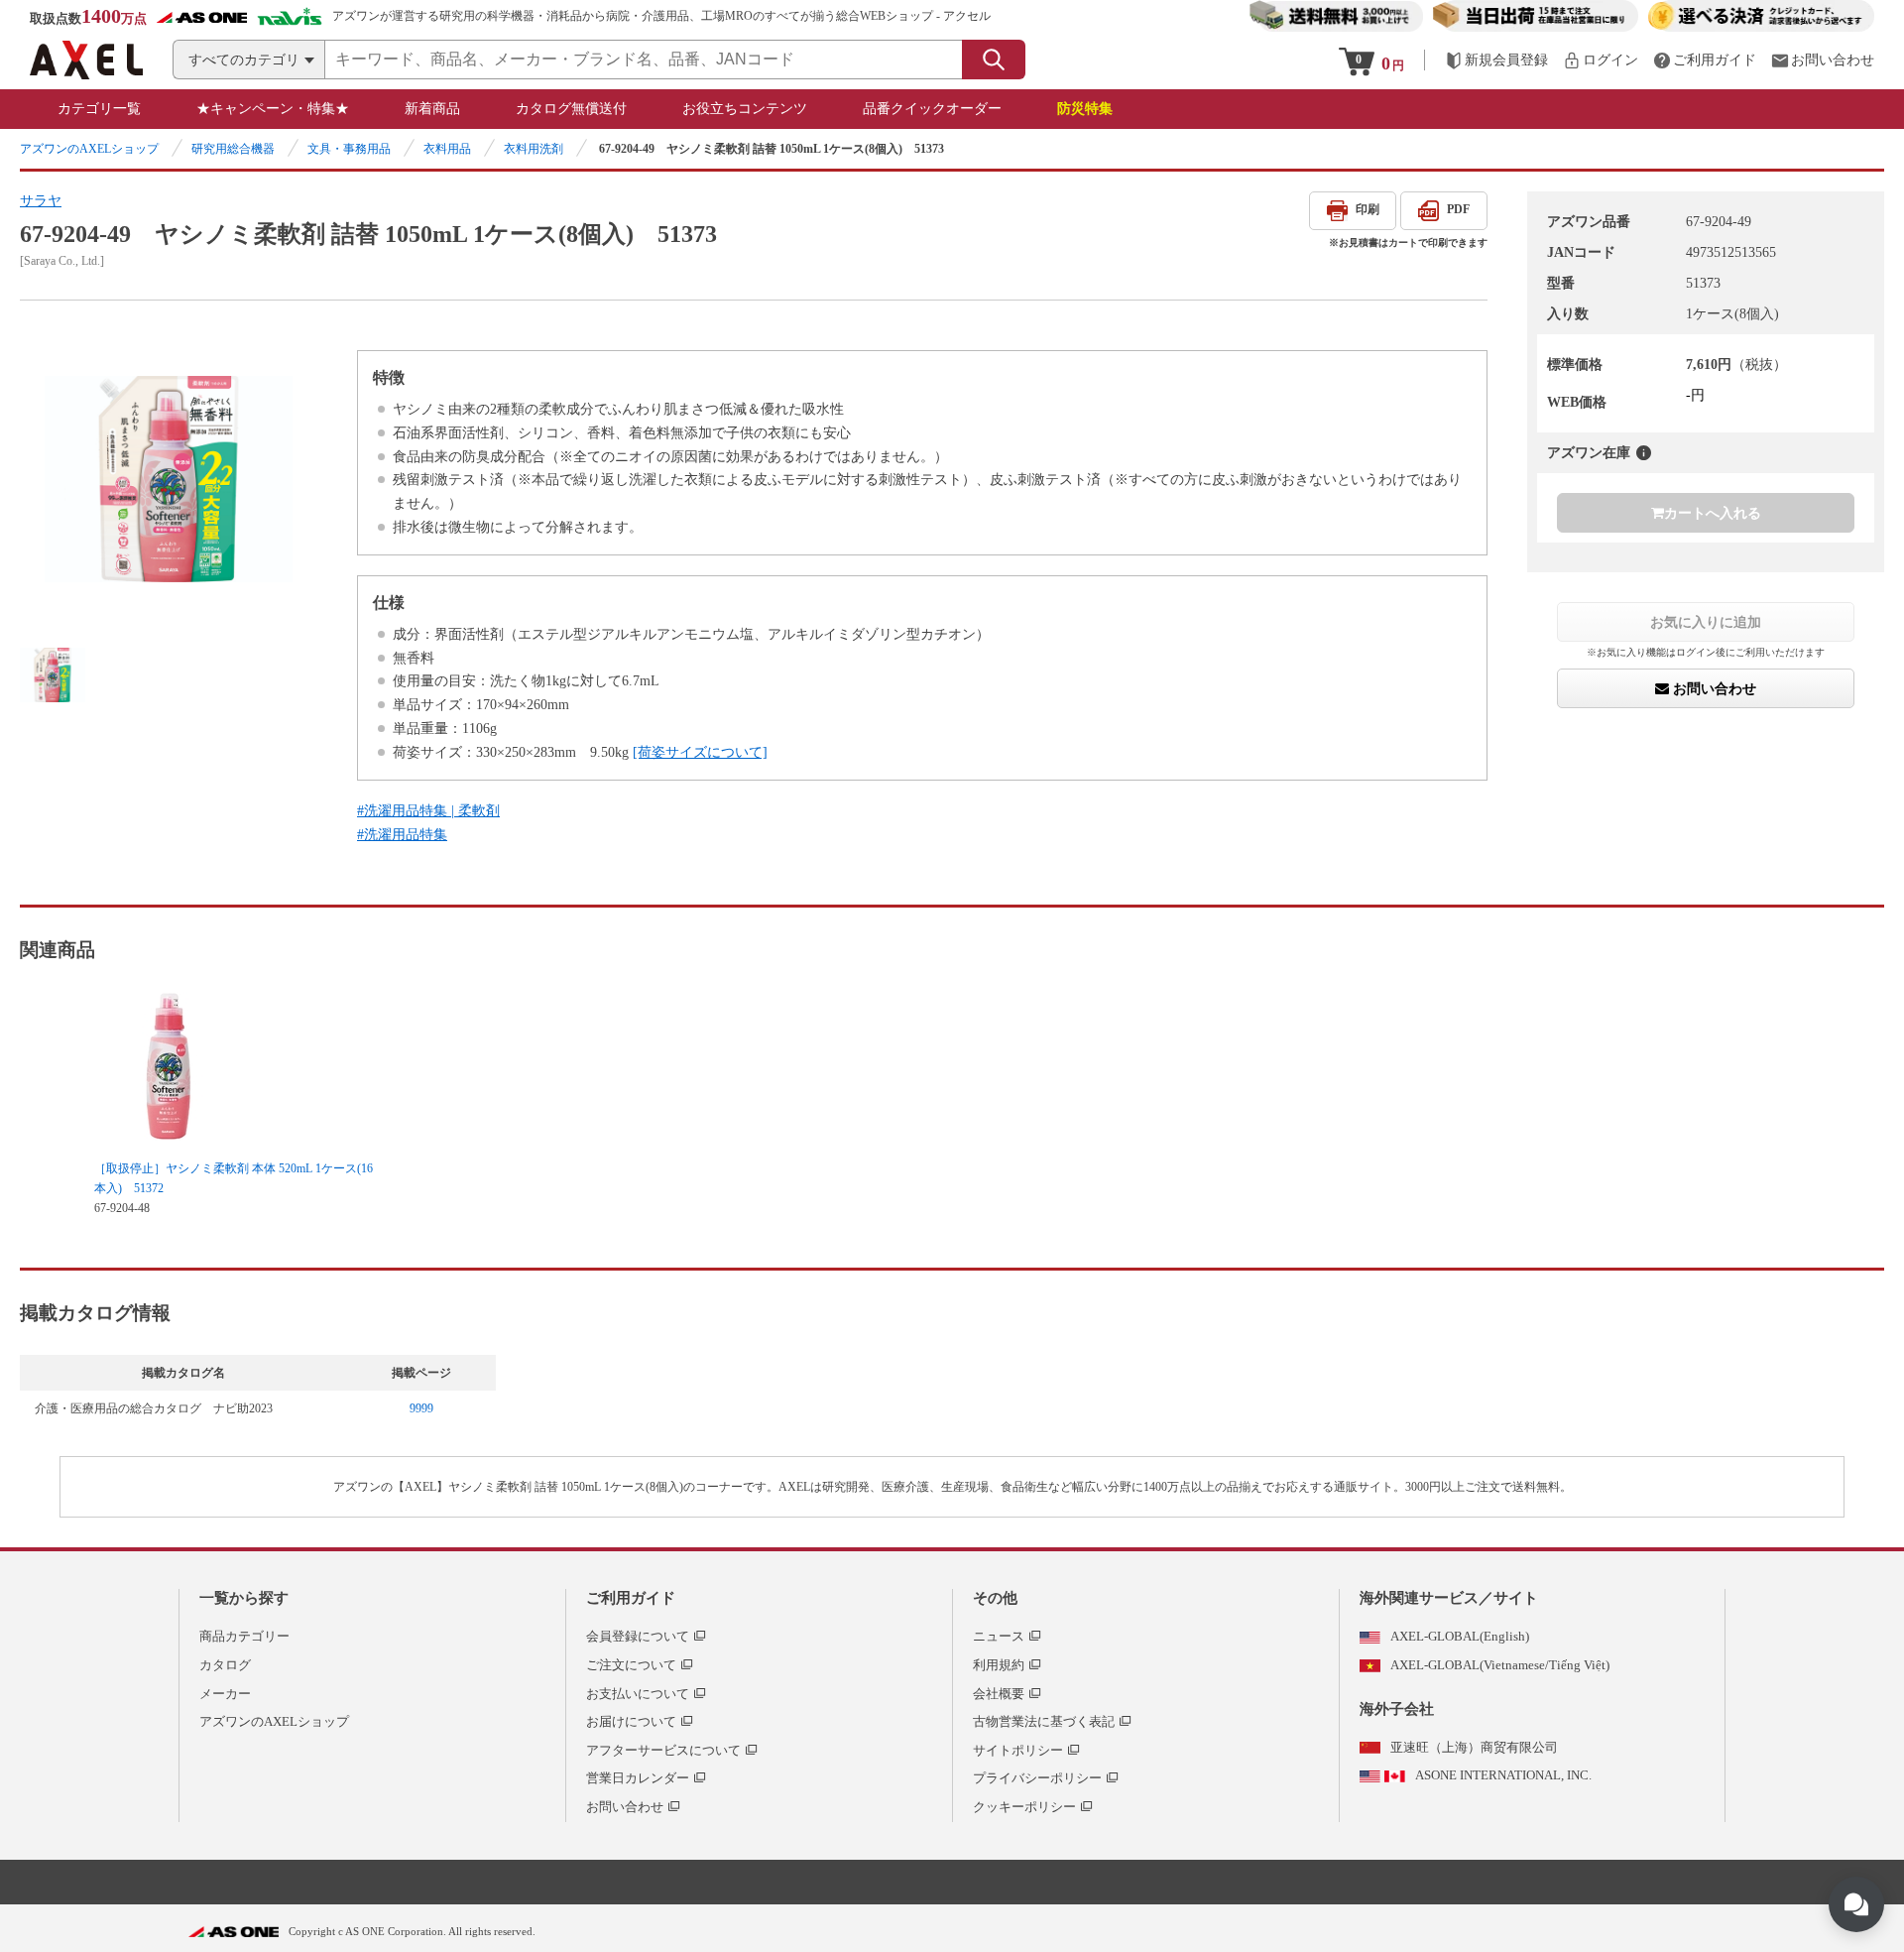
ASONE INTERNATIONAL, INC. (1503, 1775)
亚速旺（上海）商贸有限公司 (1474, 1747)
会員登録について (638, 1636)
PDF (1458, 209)
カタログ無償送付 (571, 109)
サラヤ (41, 201)
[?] (1644, 453)
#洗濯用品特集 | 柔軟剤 (428, 811)
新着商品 (432, 109)
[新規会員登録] (1496, 60)
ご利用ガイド (631, 1598)
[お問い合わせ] (1823, 60)
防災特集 (1085, 109)
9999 (421, 1408)
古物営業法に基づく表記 (1044, 1721)
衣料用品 (447, 149)
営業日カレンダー (638, 1778)
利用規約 (999, 1665)
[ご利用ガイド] (1705, 60)
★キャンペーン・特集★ (273, 109)
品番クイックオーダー (932, 109)
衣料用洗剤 (534, 149)
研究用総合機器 (233, 149)
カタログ (225, 1665)
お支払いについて (638, 1694)
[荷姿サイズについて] (700, 752)
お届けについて (631, 1721)
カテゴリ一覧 (99, 109)
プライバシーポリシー (1037, 1778)
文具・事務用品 (349, 149)
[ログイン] (1601, 60)
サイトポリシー (1018, 1750)
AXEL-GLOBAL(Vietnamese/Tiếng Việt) (1500, 1665)
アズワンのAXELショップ (89, 149)
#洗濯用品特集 (402, 835)
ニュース (999, 1636)
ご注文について (631, 1665)
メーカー (225, 1694)
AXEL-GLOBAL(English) (1460, 1636)
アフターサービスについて (663, 1750)
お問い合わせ (1713, 688)
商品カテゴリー (244, 1636)
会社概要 (999, 1694)
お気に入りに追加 (1706, 622)
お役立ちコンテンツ (745, 109)
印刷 (1368, 209)
